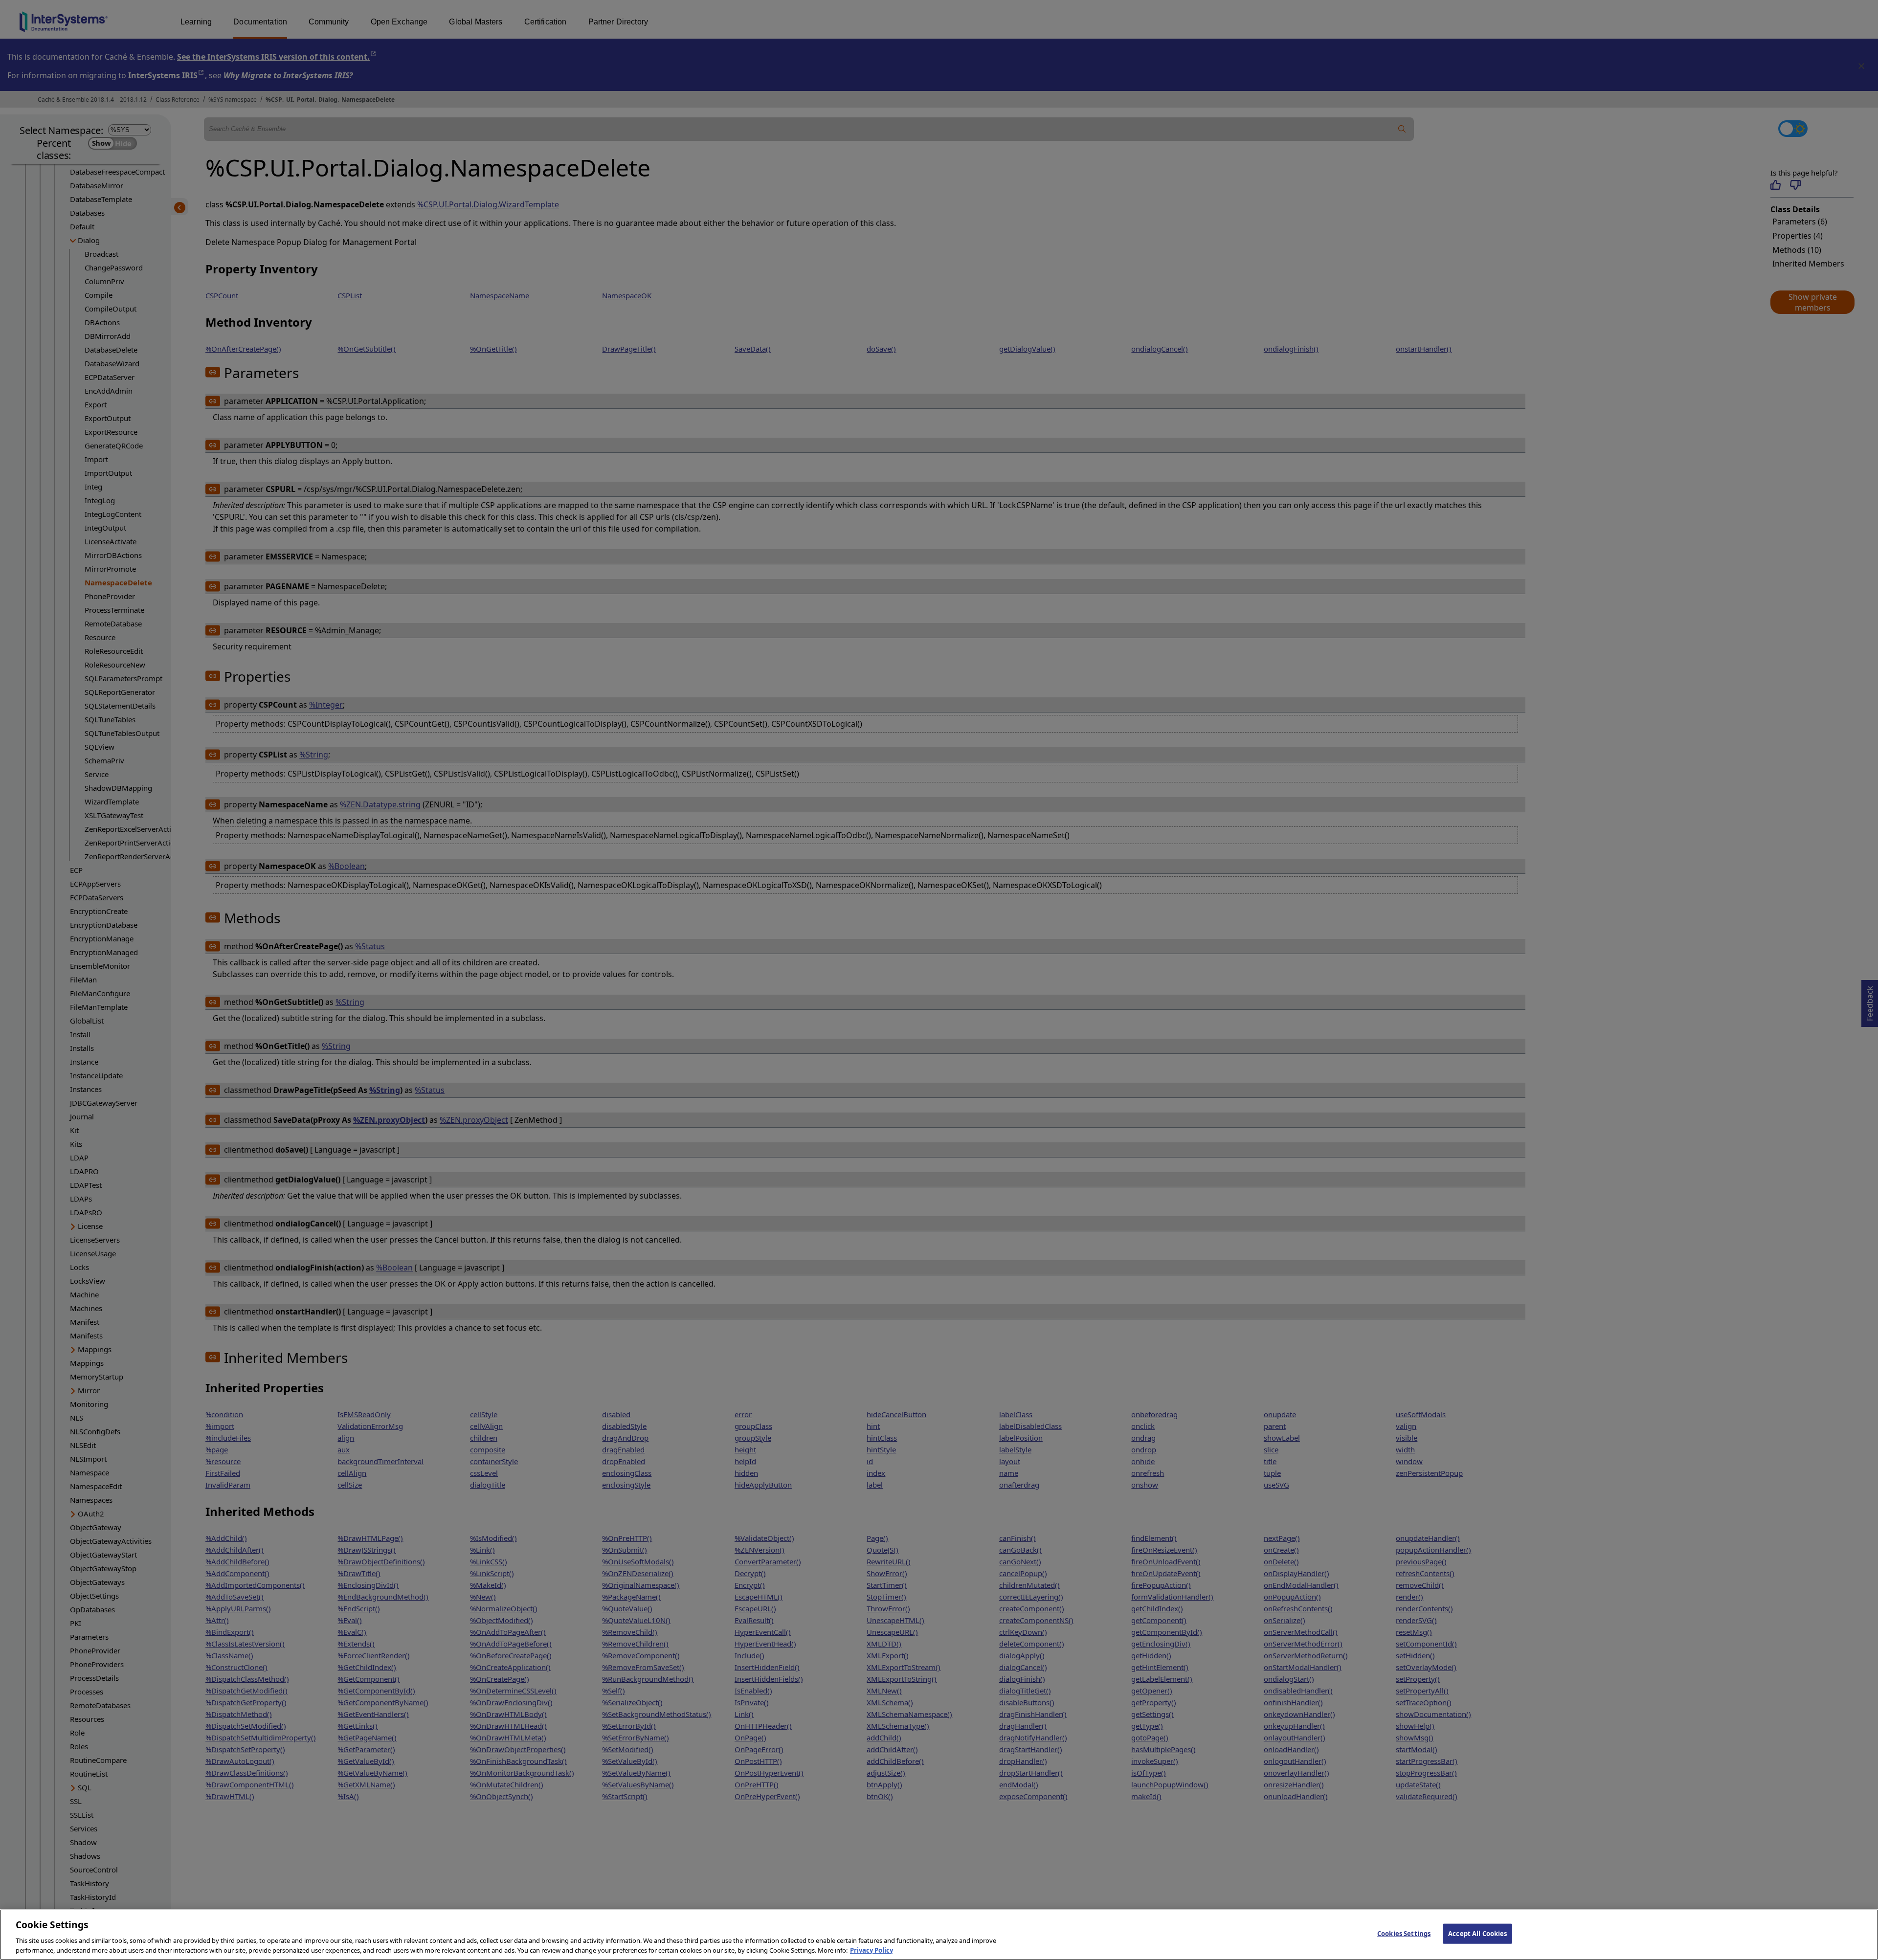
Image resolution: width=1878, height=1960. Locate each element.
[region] (939, 1935)
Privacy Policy (872, 1950)
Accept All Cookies (1477, 1934)
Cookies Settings (1404, 1934)
